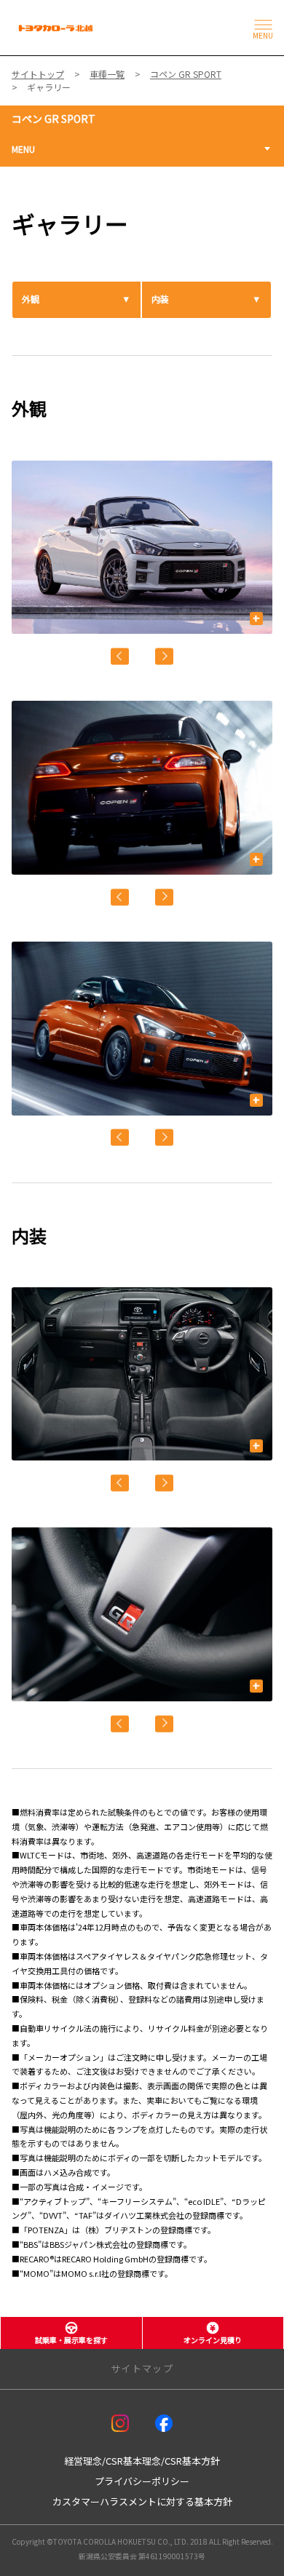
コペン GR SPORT (54, 119)
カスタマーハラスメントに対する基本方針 (142, 2501)
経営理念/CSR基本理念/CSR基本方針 (142, 2461)
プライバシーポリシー (142, 2481)
